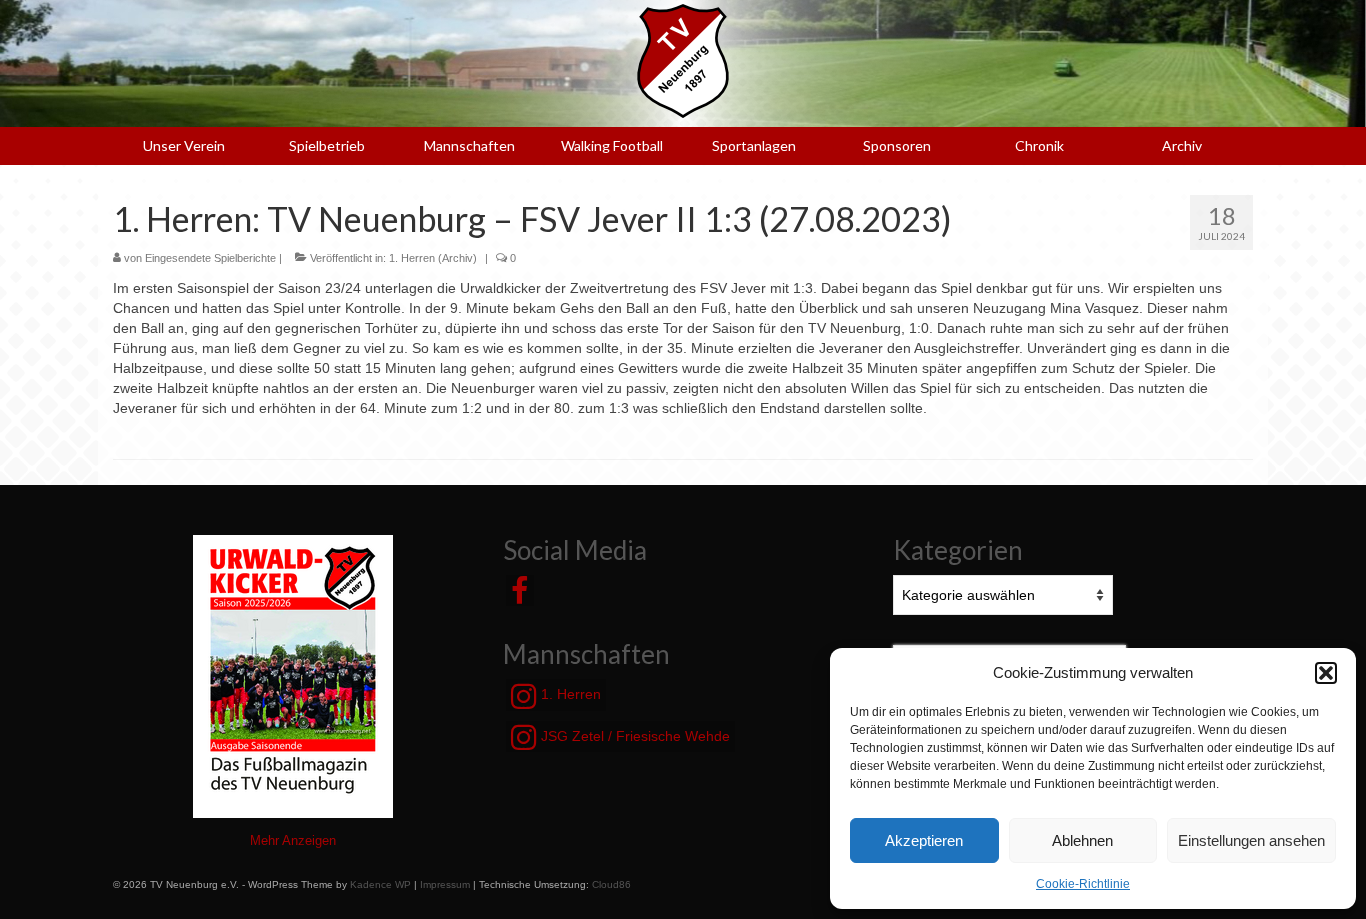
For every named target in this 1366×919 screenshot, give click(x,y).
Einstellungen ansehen (1251, 840)
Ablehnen (1082, 840)
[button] (1326, 673)
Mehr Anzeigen (293, 840)
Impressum (445, 884)
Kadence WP (380, 884)
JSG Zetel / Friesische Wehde (633, 736)
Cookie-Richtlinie (1083, 884)
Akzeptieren (924, 840)
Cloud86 (611, 884)
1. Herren (569, 694)
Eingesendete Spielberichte (210, 258)
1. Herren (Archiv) (433, 258)
